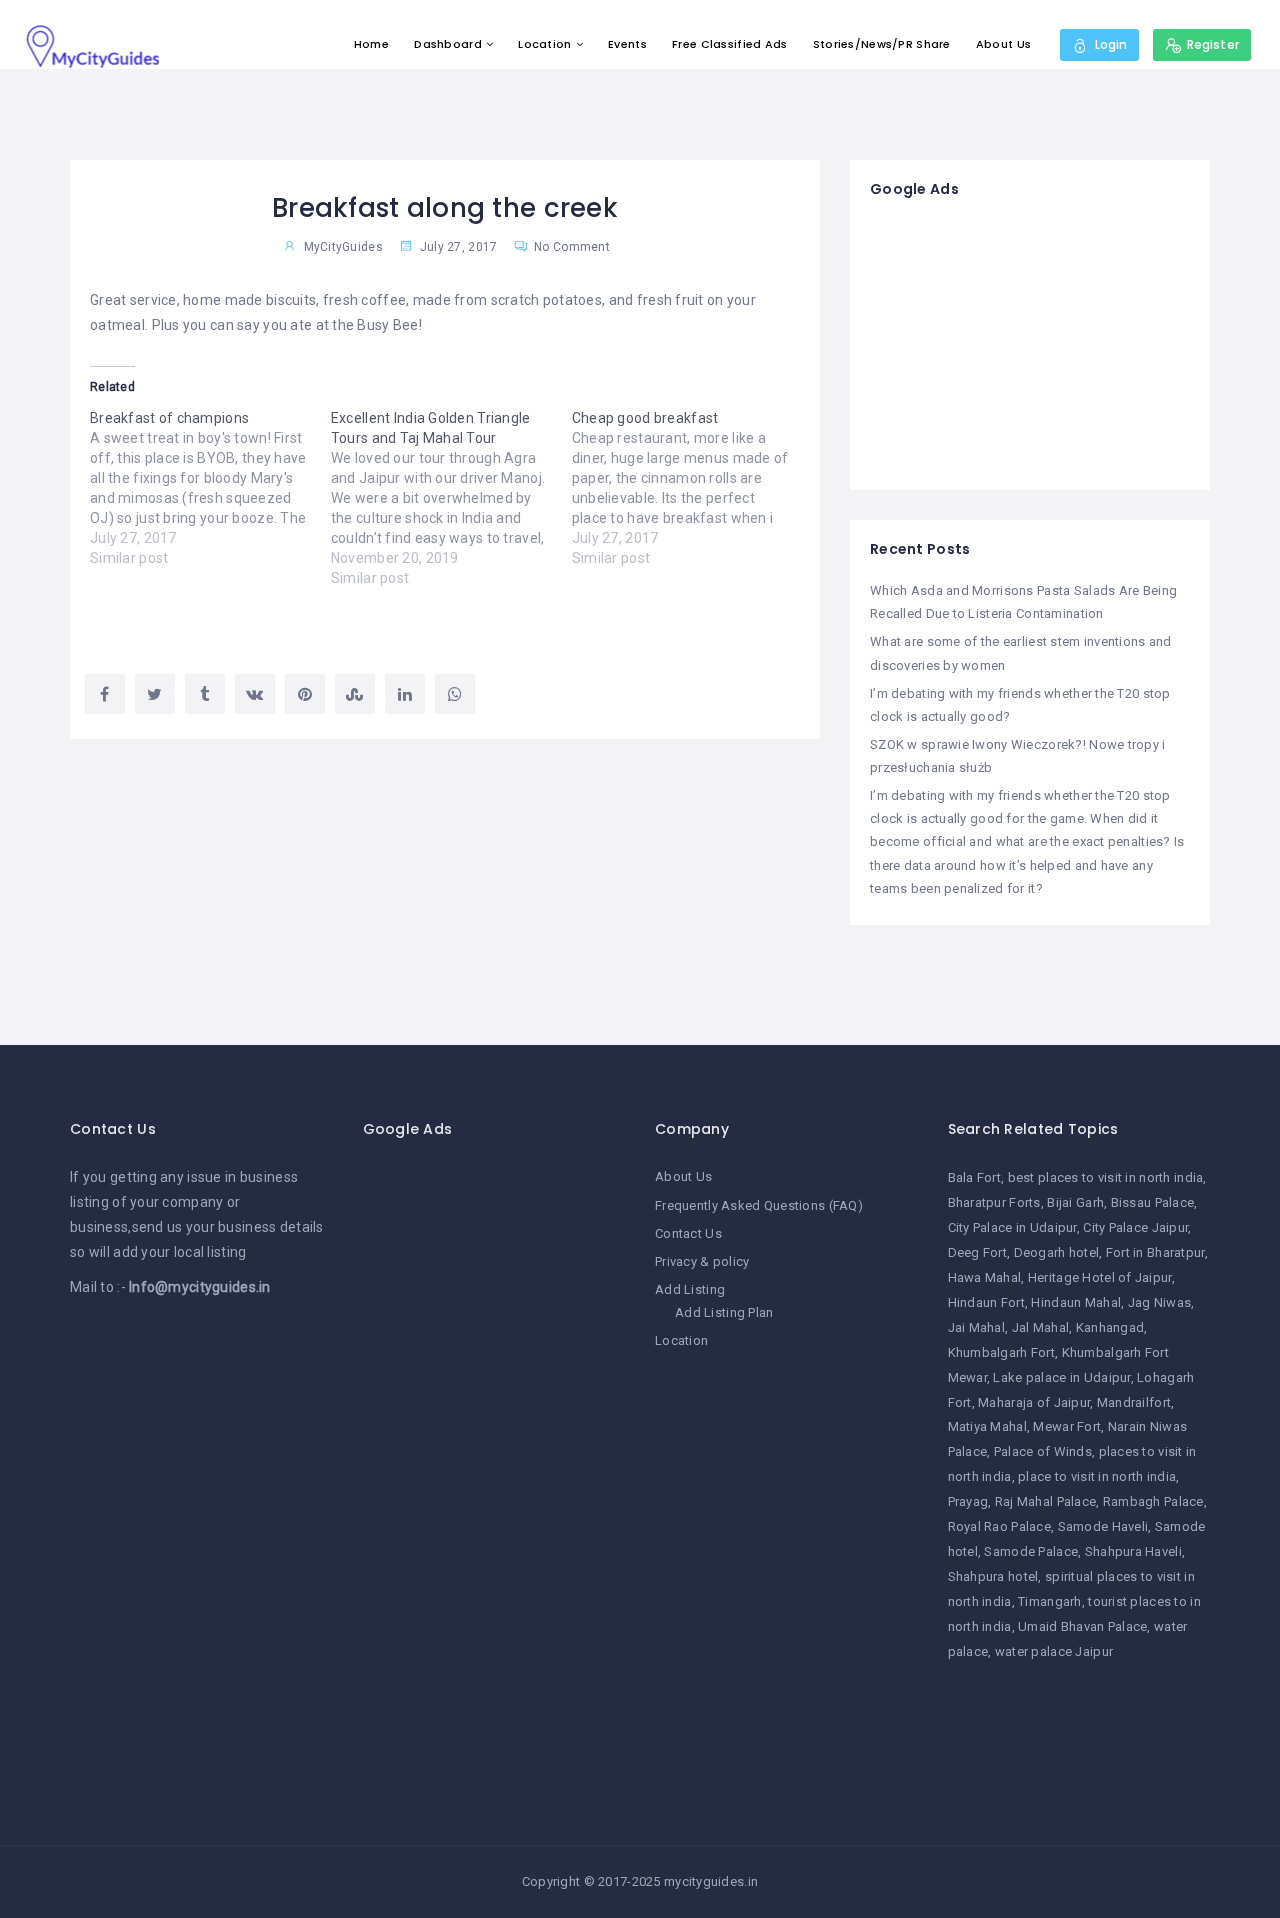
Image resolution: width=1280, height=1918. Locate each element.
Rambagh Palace (1153, 1501)
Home (371, 44)
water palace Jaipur (1054, 1651)
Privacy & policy (702, 1261)
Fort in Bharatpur (1155, 1252)
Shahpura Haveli (1133, 1551)
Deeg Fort (978, 1252)
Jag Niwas (1160, 1302)
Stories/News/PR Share (882, 44)
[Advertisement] (1030, 345)
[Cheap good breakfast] (692, 488)
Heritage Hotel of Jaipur (1100, 1277)
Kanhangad (1110, 1327)
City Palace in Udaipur (1012, 1227)
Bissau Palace (1153, 1202)
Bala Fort (975, 1177)
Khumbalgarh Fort (1001, 1352)
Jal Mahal (1041, 1327)
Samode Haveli (1103, 1526)
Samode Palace (1031, 1551)
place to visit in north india (1097, 1476)
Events (627, 44)
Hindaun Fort (986, 1302)
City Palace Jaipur (1135, 1227)
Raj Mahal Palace (1045, 1501)
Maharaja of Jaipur (1034, 1402)
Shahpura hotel (993, 1576)
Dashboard (448, 44)
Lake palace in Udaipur (1061, 1377)
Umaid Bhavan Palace (1082, 1626)
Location (544, 44)
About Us (1003, 44)
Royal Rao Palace (999, 1526)
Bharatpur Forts (994, 1202)
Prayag (968, 1501)
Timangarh (1050, 1601)
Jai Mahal (977, 1327)
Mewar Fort (1067, 1426)
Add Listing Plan (724, 1312)
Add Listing (690, 1289)
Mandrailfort (1134, 1402)
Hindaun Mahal (1076, 1302)
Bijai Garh (1075, 1202)
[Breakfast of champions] (210, 488)
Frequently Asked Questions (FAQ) (759, 1205)
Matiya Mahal (987, 1426)
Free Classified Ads (729, 44)
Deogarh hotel (1057, 1252)
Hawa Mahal (985, 1277)
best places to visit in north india (1106, 1177)
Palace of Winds (1043, 1451)
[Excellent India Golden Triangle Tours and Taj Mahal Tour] (451, 498)
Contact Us (688, 1233)
